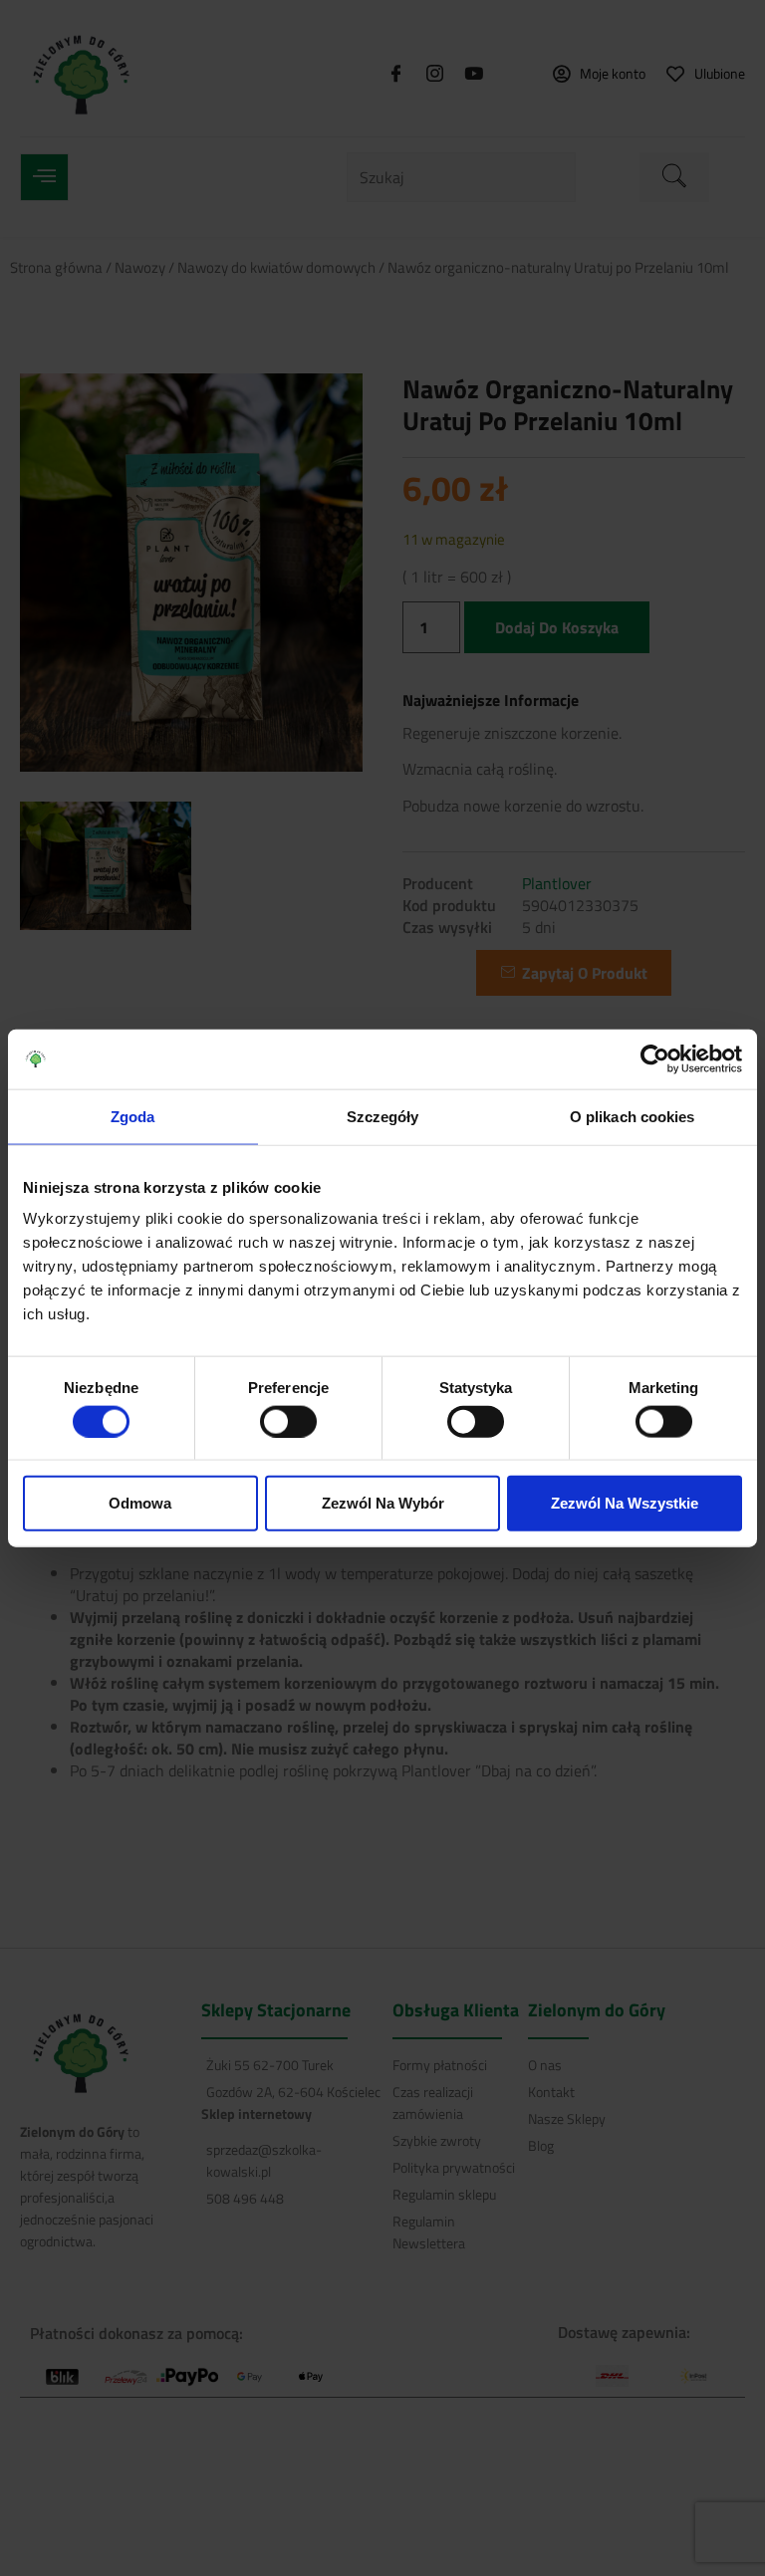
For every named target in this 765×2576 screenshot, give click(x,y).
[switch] (288, 1421)
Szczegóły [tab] (383, 1116)
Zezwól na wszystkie (625, 1503)
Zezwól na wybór (383, 1503)
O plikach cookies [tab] (633, 1116)
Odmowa (140, 1503)
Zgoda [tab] (133, 1116)
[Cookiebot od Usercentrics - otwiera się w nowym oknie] (655, 1058)
